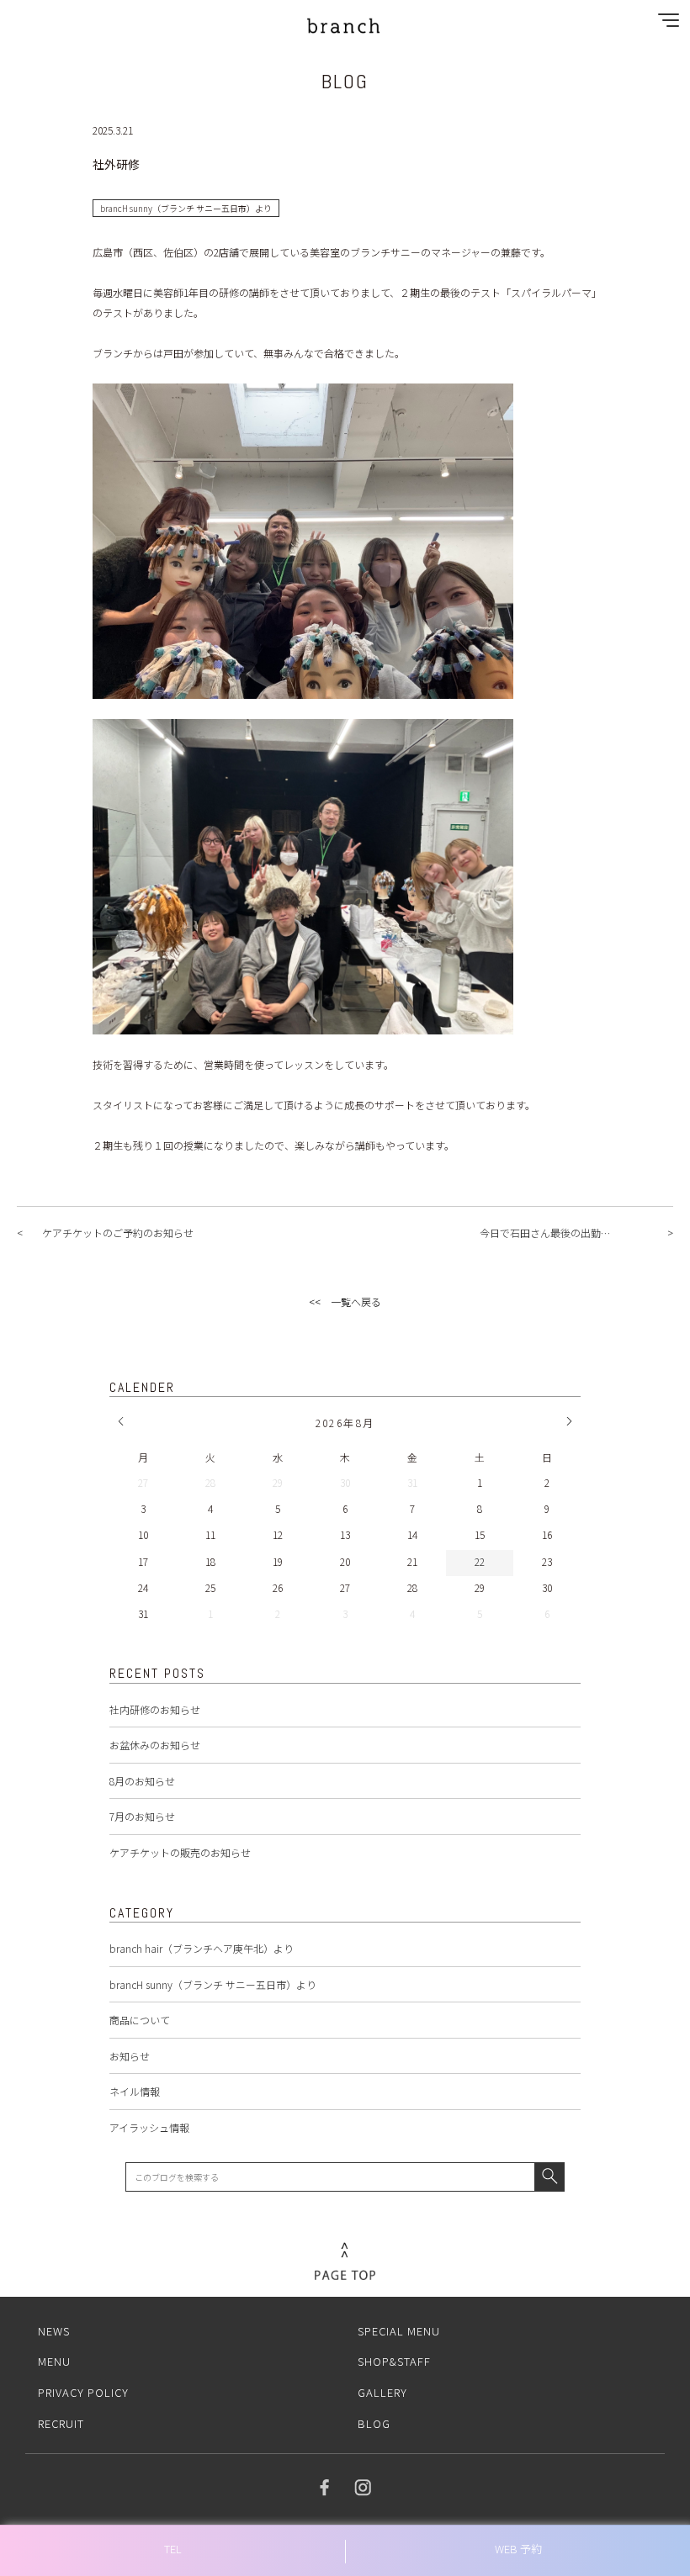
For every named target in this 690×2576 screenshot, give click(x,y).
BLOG (374, 2423)
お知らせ (130, 2056)
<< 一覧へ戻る (345, 1301)
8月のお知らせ (142, 1781)
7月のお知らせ (142, 1816)
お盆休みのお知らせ (155, 1745)
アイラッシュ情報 (149, 2127)
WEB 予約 (518, 2549)
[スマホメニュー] (665, 24)
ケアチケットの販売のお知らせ (180, 1852)
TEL (173, 2549)
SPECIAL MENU (399, 2331)
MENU (54, 2361)
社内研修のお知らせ (155, 1709)
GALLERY (382, 2392)
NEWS (54, 2331)
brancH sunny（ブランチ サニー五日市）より (213, 1984)
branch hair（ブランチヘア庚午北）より (202, 1948)
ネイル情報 (135, 2091)
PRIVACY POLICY (83, 2392)
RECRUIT (61, 2423)
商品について (140, 2020)
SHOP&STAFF (394, 2361)
